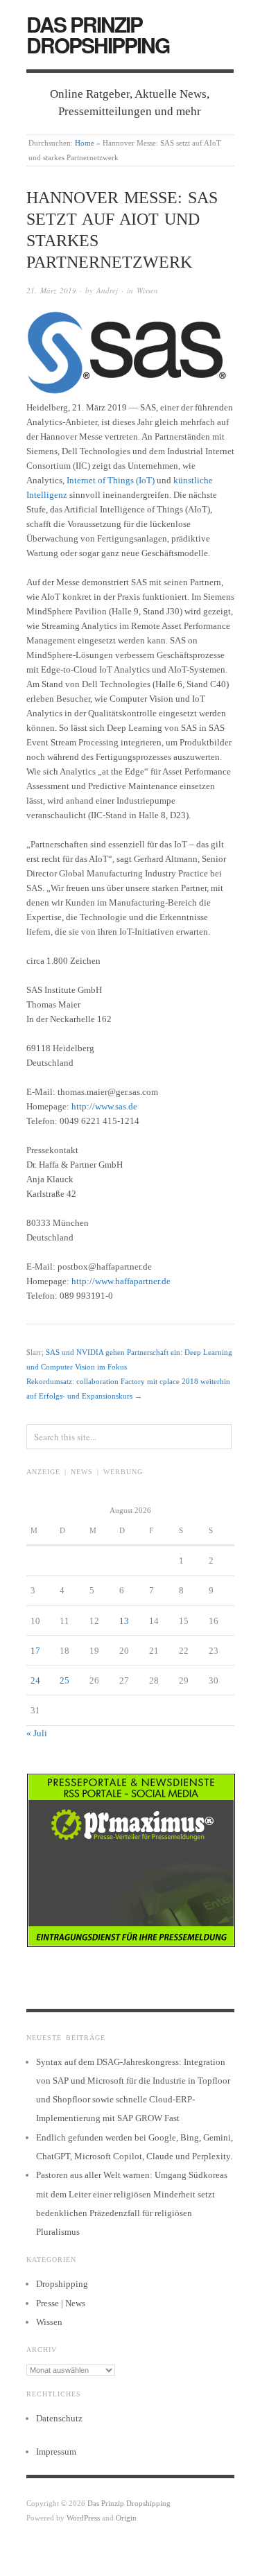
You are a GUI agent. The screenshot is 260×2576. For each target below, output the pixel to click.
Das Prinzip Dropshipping (98, 34)
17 (35, 1651)
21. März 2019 (51, 290)
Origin (126, 2518)
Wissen (147, 290)
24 (35, 1680)
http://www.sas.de (104, 1106)
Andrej (107, 290)
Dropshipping (62, 2284)
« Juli (37, 1733)
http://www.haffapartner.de (121, 1281)
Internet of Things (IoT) (111, 480)
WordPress (83, 2518)
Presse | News (61, 2303)
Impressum (56, 2452)
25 (64, 1680)
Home (85, 143)
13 (124, 1621)
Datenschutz (59, 2418)
